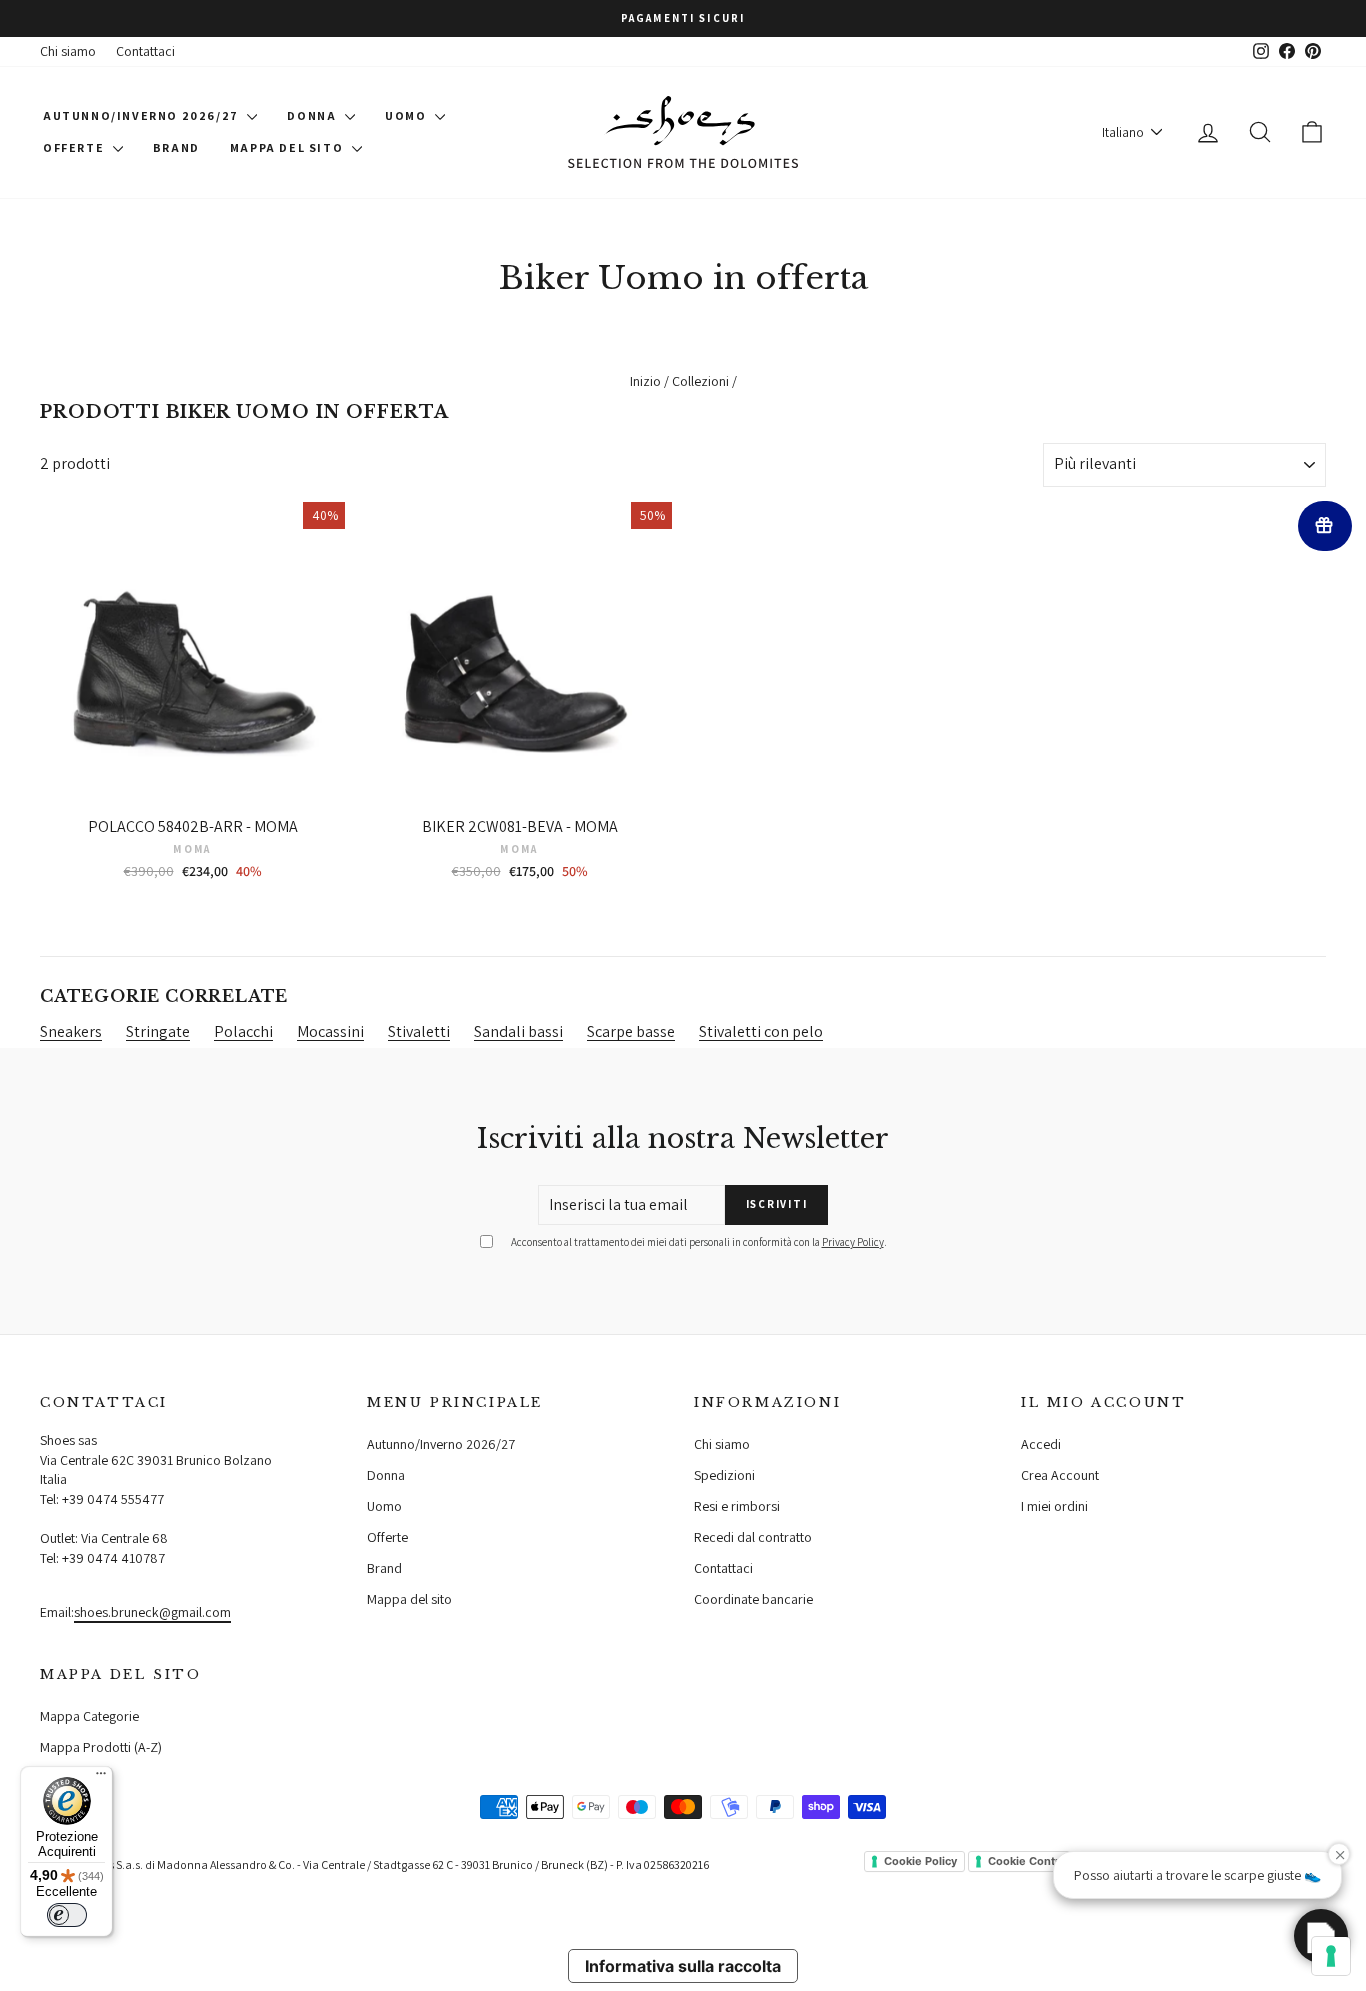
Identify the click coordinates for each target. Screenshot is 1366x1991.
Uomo (407, 115)
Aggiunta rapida (192, 786)
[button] (1321, 1936)
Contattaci (145, 51)
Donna (313, 115)
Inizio (645, 381)
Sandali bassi (518, 1031)
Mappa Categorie (89, 1716)
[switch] (67, 1915)
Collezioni (700, 381)
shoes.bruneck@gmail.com (152, 1612)
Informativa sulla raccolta (683, 1966)
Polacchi (243, 1031)
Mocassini (330, 1031)
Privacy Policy (853, 1242)
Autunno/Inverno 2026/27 (142, 115)
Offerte (75, 147)
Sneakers (71, 1031)
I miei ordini (1054, 1506)
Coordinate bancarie (753, 1599)
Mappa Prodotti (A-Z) (101, 1747)
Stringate (158, 1031)
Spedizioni (724, 1475)
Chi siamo (68, 51)
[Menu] (101, 1778)
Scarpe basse (631, 1031)
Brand (176, 147)
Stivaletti (419, 1031)
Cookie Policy (920, 1861)
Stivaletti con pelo (761, 1031)
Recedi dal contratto (753, 1537)
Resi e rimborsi (737, 1506)
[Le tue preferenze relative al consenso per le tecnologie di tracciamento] (1331, 1956)
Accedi (1041, 1444)
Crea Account (1060, 1475)
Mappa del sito (288, 147)
